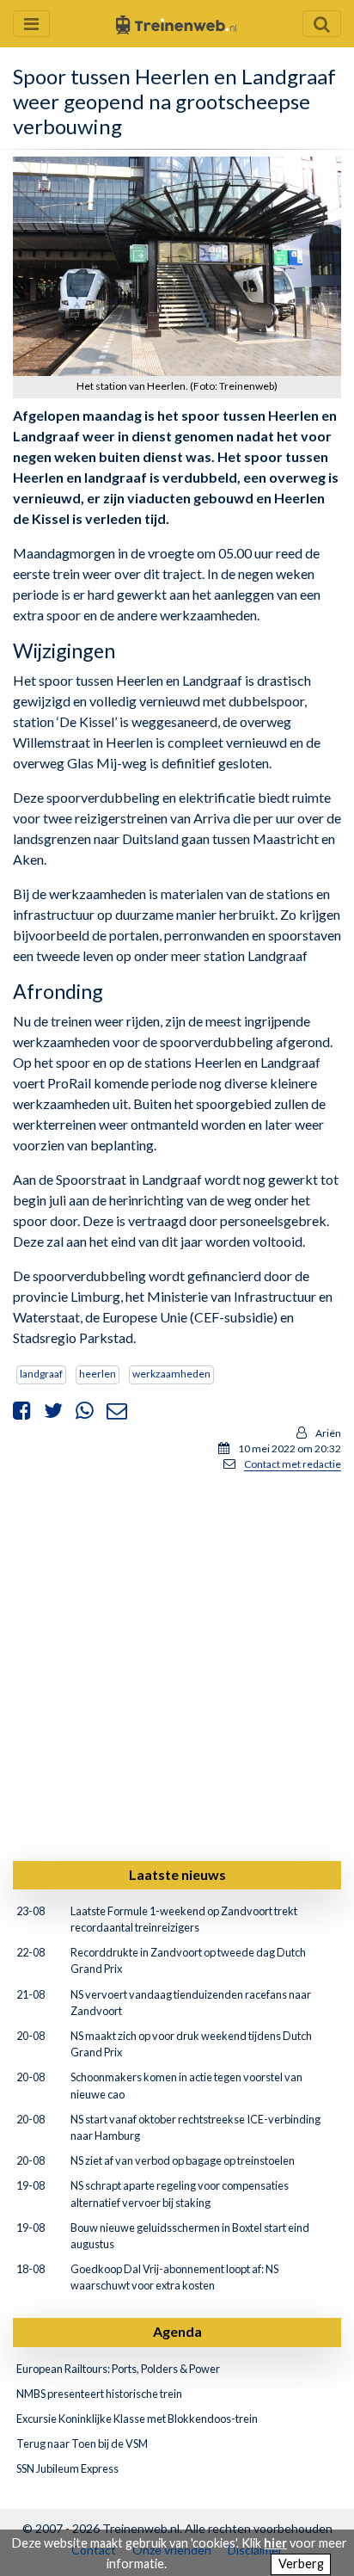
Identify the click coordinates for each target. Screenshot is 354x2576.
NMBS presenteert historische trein (99, 2394)
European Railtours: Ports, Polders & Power (118, 2369)
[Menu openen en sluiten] (31, 24)
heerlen (98, 1374)
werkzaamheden (171, 1374)
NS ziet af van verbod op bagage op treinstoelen (183, 2160)
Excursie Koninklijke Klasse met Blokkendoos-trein (137, 2419)
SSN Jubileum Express (67, 2468)
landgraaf (41, 1374)
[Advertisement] (177, 1663)
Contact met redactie (293, 1464)
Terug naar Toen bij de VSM (82, 2444)
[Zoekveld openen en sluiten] (322, 24)
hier (275, 2543)
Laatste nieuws (177, 1874)
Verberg (301, 2564)
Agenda (177, 2331)
